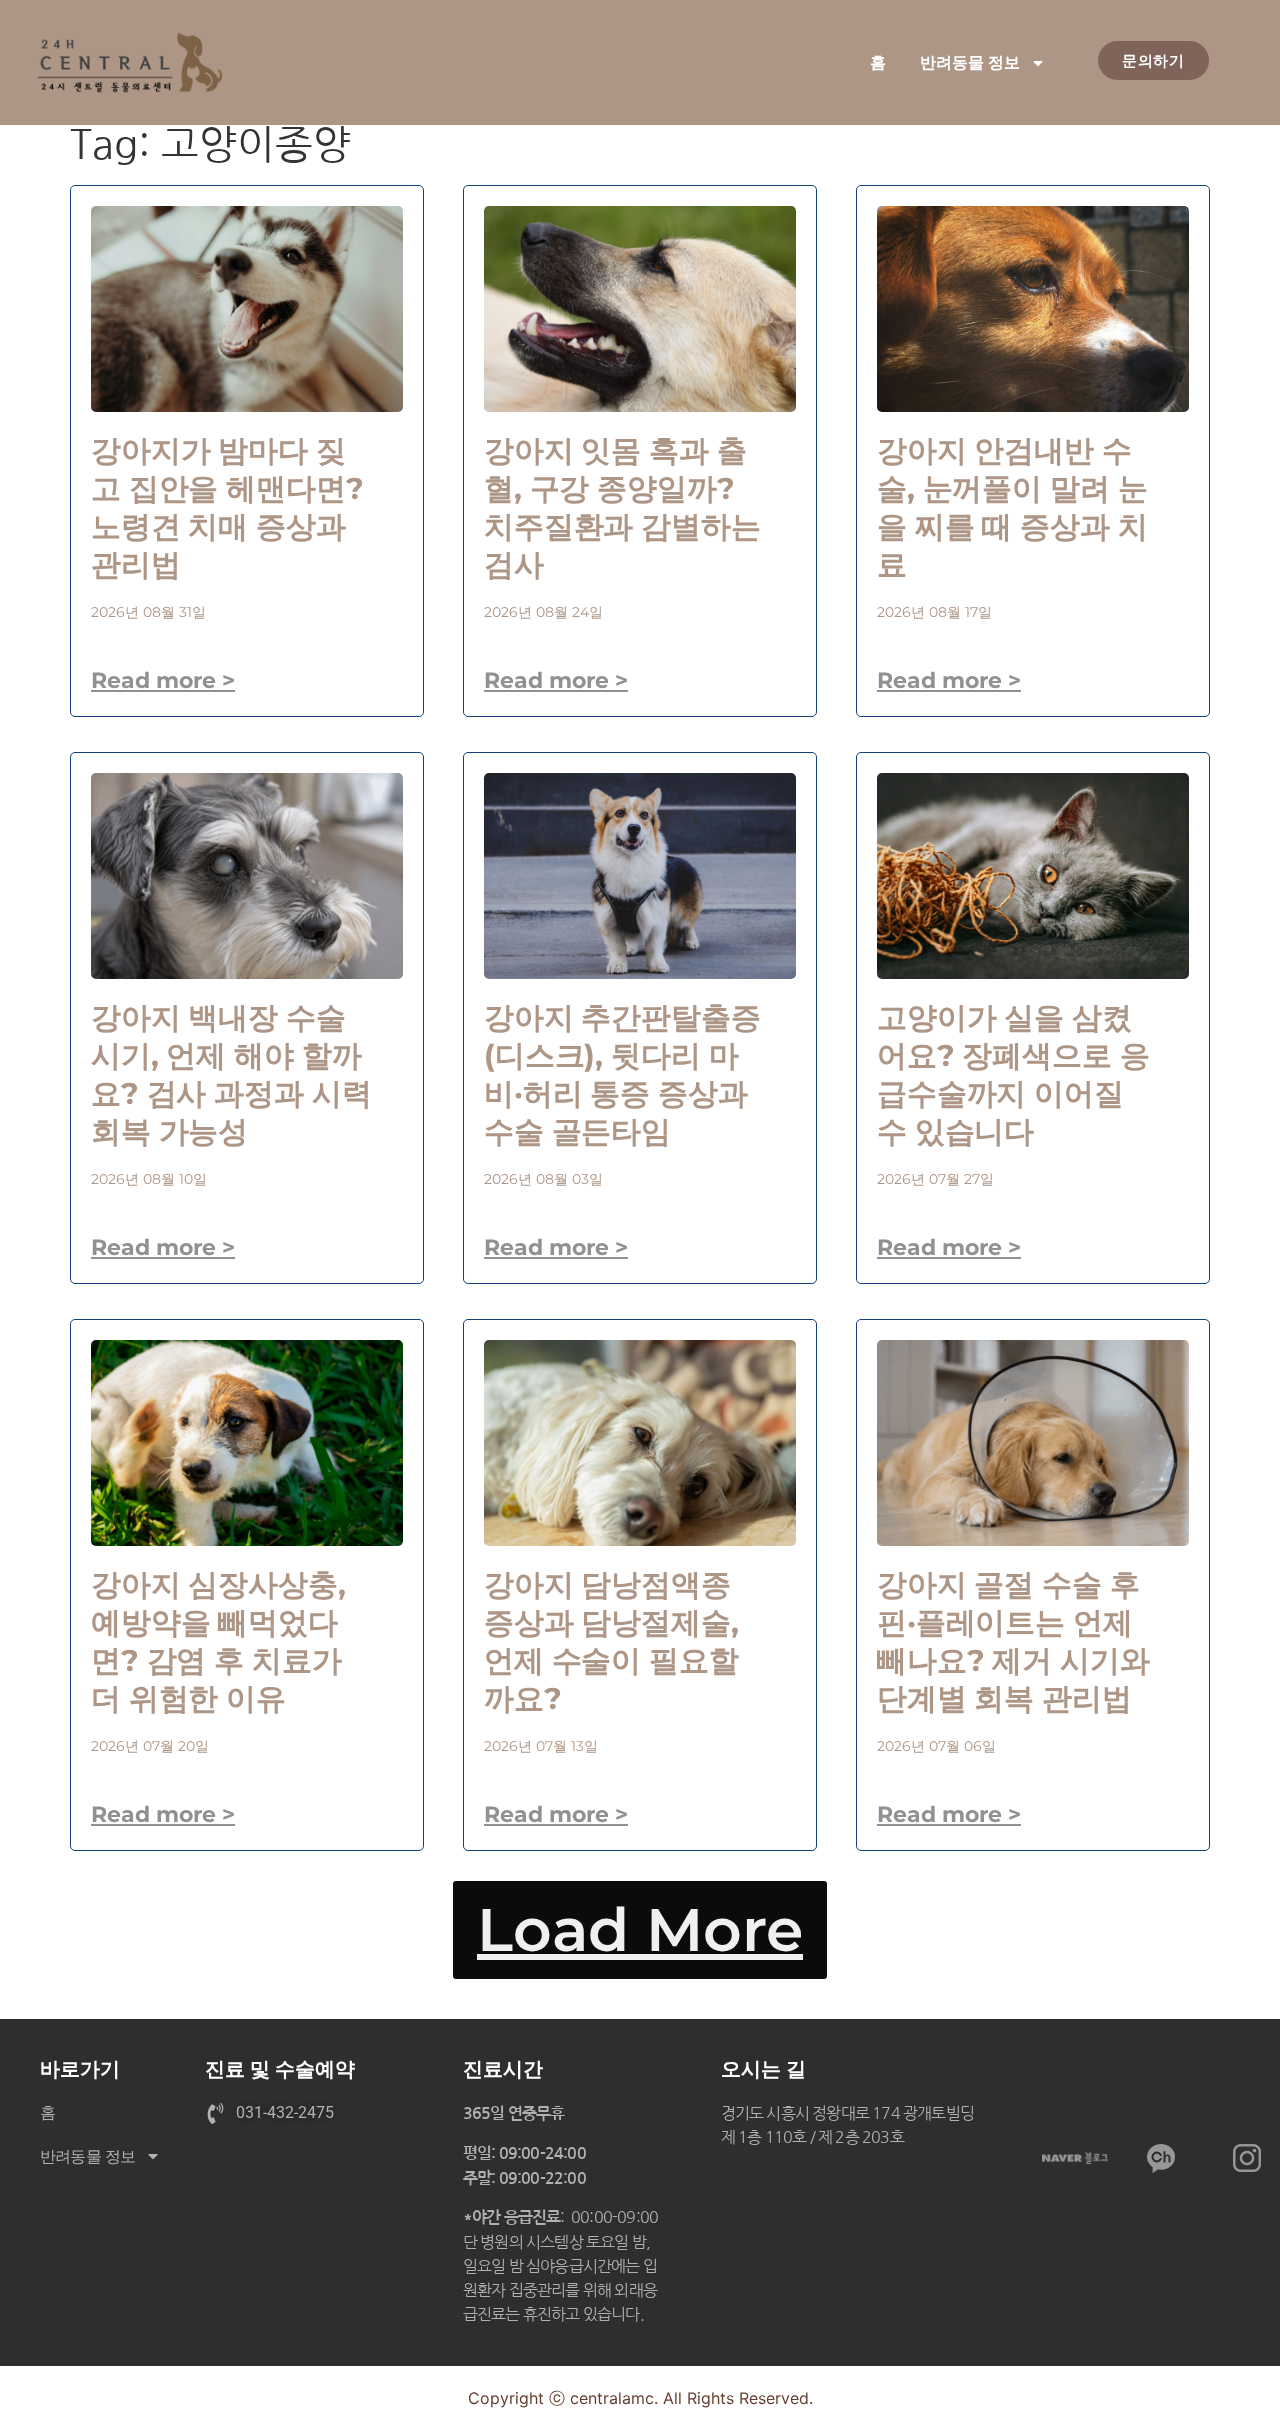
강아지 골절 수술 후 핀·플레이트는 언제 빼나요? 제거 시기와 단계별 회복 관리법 (1013, 1641)
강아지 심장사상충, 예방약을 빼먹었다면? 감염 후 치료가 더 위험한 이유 (218, 1641)
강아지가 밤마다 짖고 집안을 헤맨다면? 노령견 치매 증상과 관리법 (227, 507)
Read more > (163, 680)
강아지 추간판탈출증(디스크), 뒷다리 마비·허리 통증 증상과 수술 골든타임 (622, 1074)
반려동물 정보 (970, 62)
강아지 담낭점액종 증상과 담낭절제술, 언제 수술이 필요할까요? (611, 1641)
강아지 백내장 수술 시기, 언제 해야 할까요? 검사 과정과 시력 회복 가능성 (231, 1074)
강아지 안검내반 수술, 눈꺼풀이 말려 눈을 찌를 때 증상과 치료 (1012, 507)
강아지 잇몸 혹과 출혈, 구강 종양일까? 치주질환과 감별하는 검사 (622, 507)
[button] (640, 1930)
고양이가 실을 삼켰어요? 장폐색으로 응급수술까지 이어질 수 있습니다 (1013, 1074)
